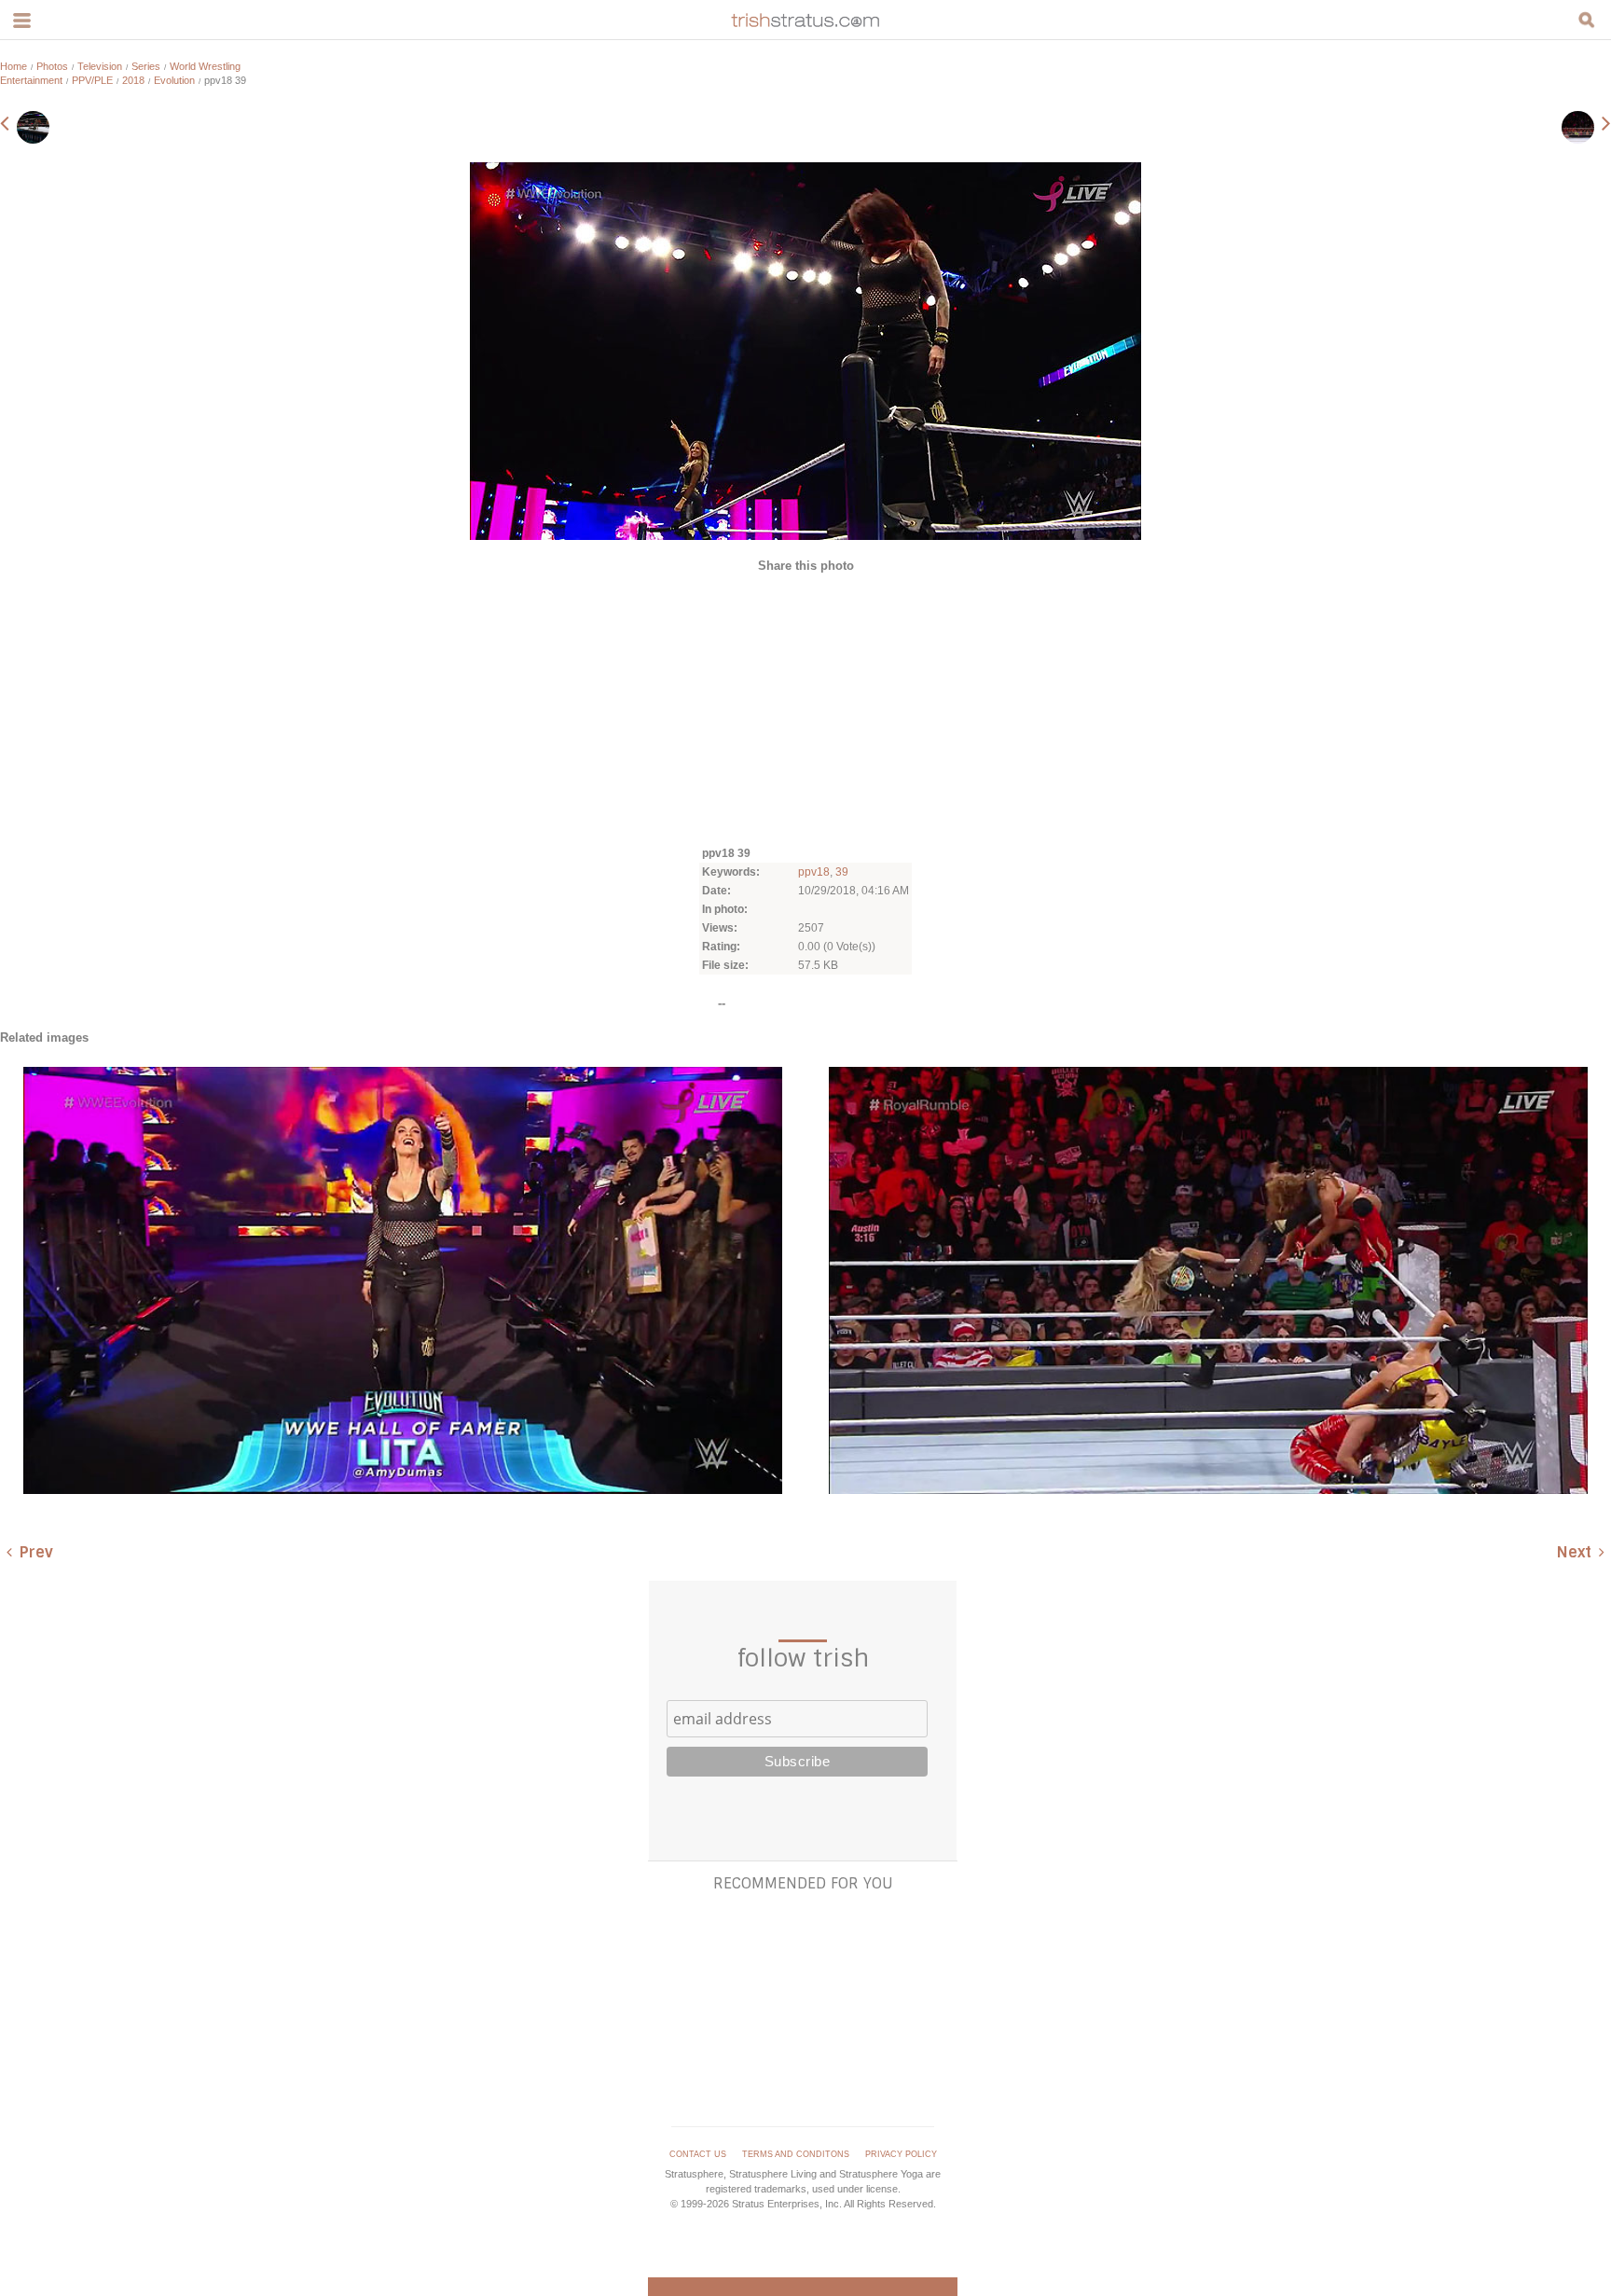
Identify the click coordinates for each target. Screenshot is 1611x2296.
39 (842, 872)
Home (14, 66)
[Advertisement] (805, 708)
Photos (52, 66)
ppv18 (814, 872)
